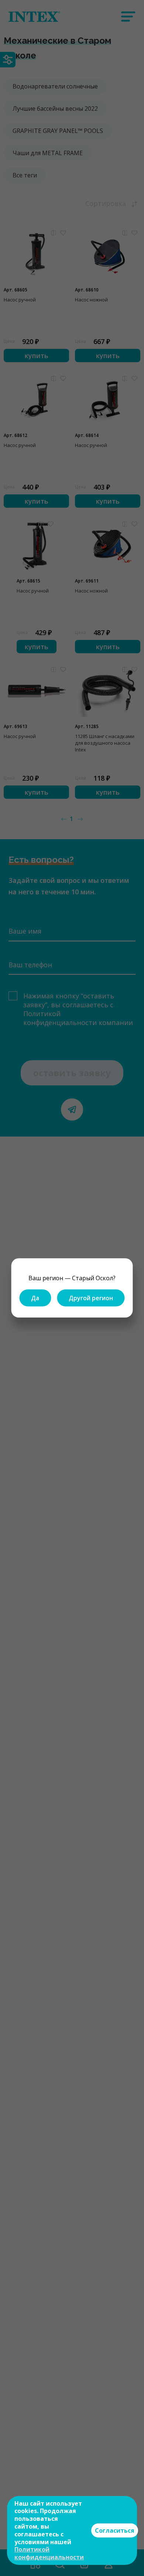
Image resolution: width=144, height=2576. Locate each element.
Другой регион (91, 1298)
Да (35, 1298)
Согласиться (115, 2530)
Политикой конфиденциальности (49, 2553)
